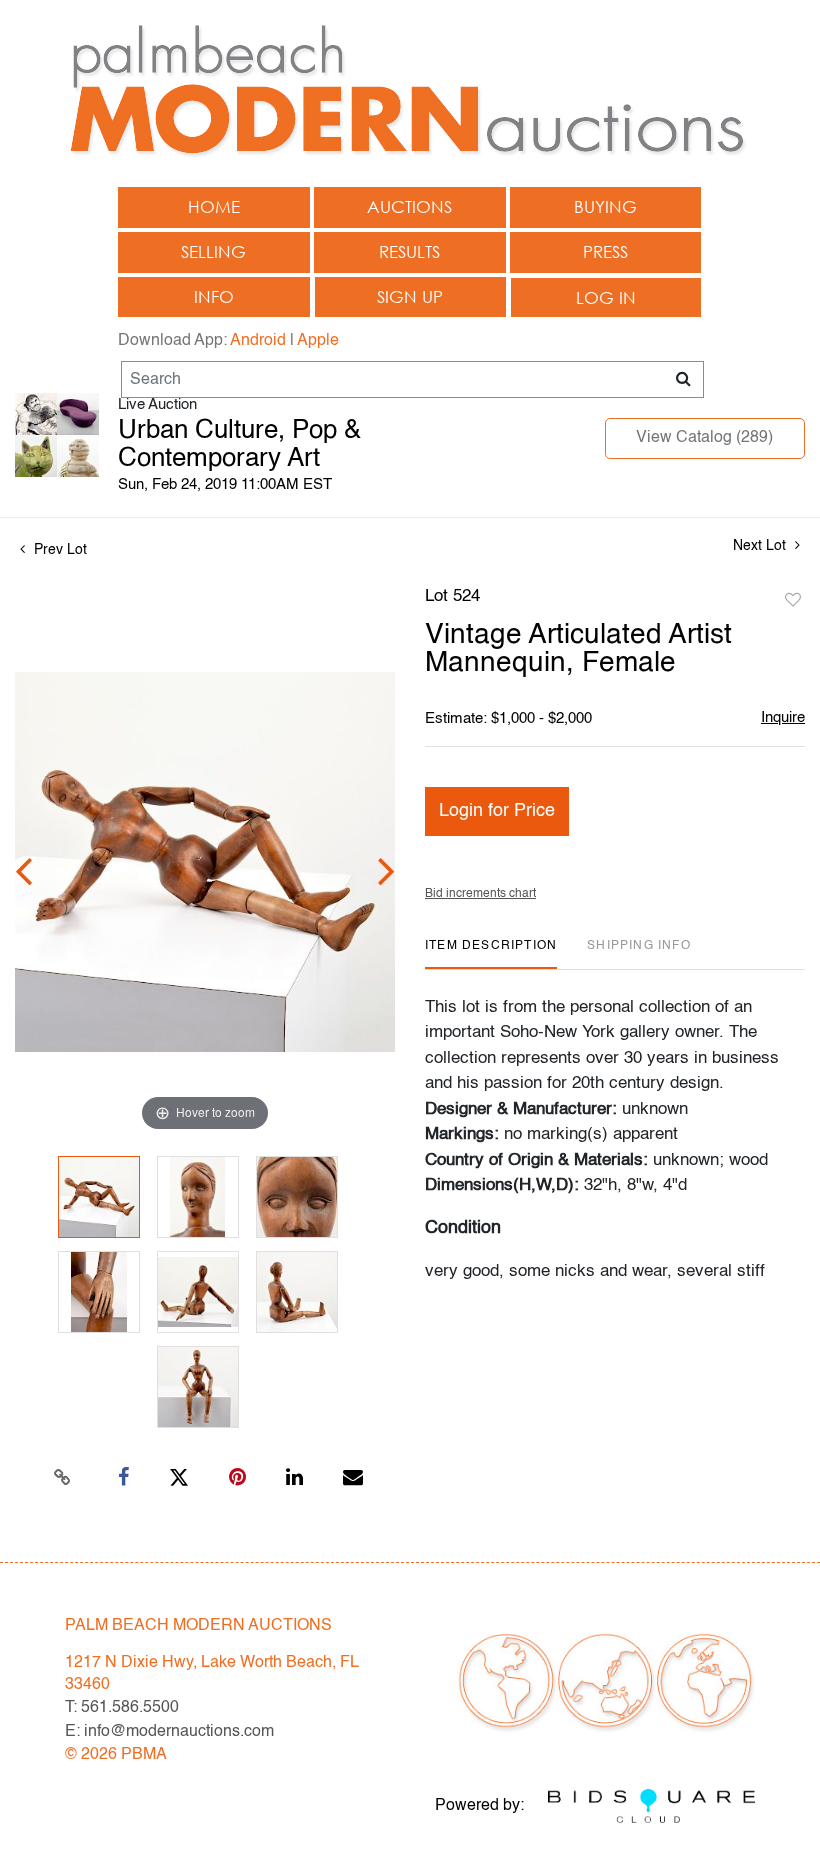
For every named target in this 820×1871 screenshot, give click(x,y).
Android (258, 341)
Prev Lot (58, 550)
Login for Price (497, 811)
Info (214, 296)
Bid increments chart (480, 894)
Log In (606, 297)
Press (605, 251)
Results (409, 251)
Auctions (409, 206)
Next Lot (761, 546)
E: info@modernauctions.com (169, 1732)
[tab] (491, 953)
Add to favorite (793, 601)
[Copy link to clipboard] (63, 1478)
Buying (605, 206)
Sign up (410, 296)
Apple (318, 341)
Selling (213, 251)
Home (214, 206)
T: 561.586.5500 (122, 1708)
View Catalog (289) (704, 438)
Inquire (783, 717)
